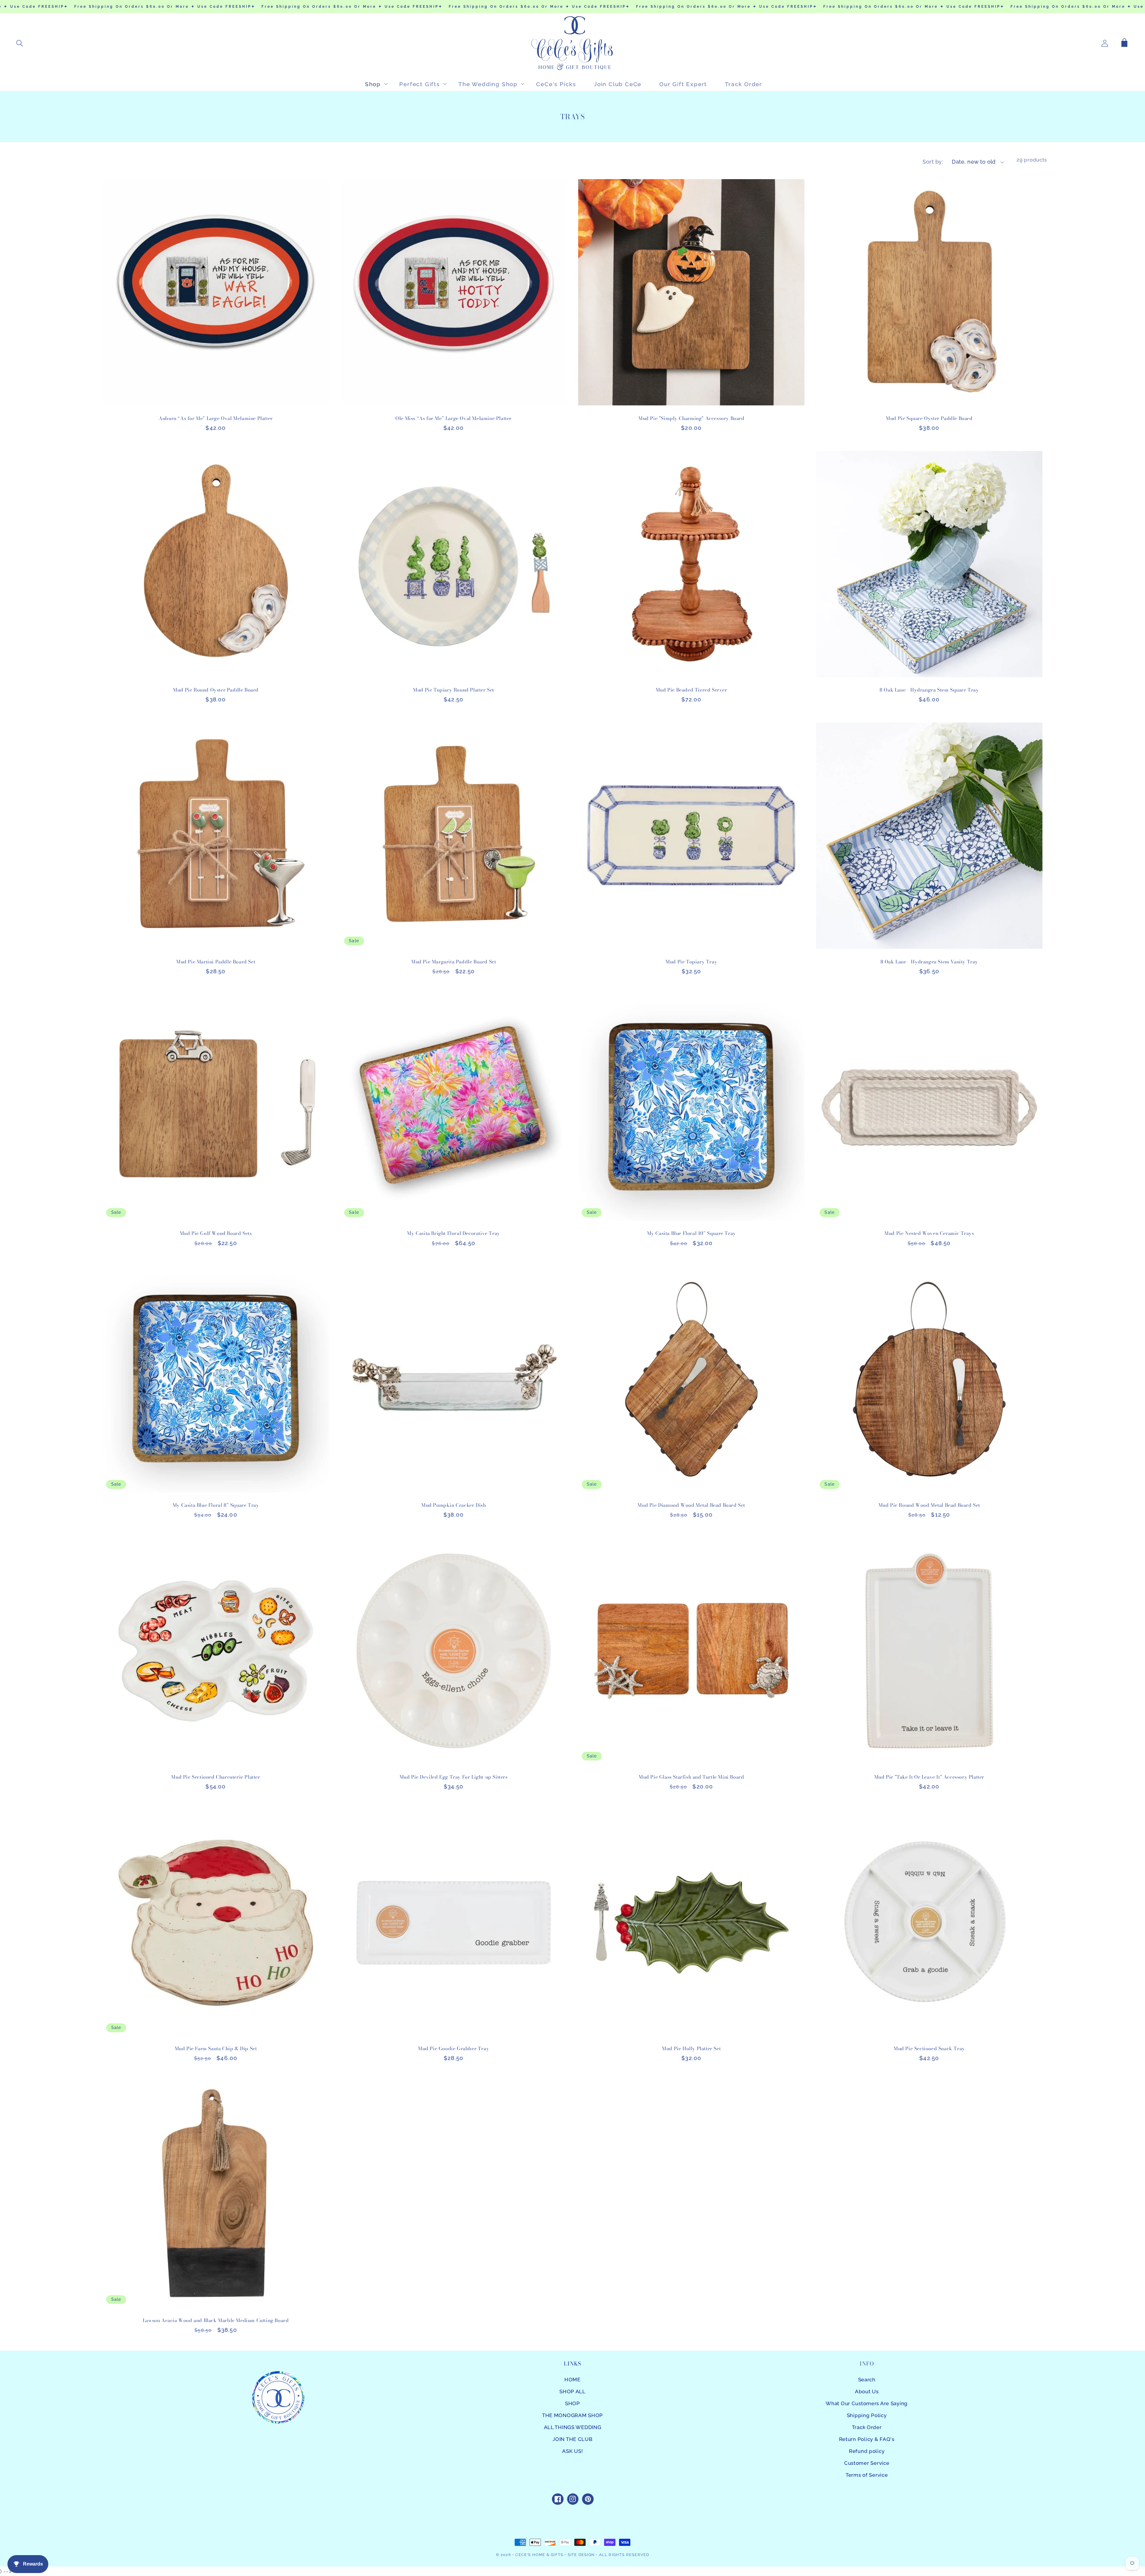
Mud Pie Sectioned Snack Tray (929, 2049)
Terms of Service (867, 2475)
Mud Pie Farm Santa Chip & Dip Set (216, 2049)
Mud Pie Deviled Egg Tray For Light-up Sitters (454, 1777)
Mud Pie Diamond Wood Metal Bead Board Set (691, 1505)
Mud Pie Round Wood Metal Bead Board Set (929, 1505)
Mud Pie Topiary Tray (691, 962)
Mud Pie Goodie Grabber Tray (454, 2049)
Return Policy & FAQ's (867, 2439)
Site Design (581, 2555)
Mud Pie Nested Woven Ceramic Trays (929, 1233)
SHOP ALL (572, 2391)
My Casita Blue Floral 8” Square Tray (216, 1505)
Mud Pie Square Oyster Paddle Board (929, 418)
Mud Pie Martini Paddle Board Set (216, 962)
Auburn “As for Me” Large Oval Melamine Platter (216, 418)
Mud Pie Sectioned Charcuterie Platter (216, 1777)
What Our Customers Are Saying (867, 2403)
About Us (867, 2391)
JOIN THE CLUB (572, 2439)
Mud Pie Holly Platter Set (691, 2049)
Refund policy (867, 2451)
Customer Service (867, 2463)
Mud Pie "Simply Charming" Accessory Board (691, 418)
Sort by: (933, 162)
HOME (572, 2380)
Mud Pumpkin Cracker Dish (454, 1505)
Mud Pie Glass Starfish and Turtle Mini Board (691, 1777)
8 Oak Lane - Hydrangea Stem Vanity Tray (929, 962)
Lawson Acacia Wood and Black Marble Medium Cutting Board (216, 2320)
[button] (20, 43)
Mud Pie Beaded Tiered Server (691, 690)
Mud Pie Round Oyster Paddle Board (216, 690)
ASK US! (572, 2451)
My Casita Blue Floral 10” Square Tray (691, 1233)
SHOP (572, 2403)
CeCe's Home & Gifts (539, 2555)
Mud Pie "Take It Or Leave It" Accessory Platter (929, 1777)
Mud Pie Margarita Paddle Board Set (454, 962)
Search (867, 2380)
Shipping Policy (867, 2415)
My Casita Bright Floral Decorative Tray (453, 1233)
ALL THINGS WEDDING (573, 2427)
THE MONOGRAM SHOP (572, 2415)
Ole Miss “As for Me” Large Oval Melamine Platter (454, 418)
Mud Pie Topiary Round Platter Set (454, 690)
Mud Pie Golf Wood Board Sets (216, 1233)
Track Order (867, 2427)
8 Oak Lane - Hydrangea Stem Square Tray (929, 690)
